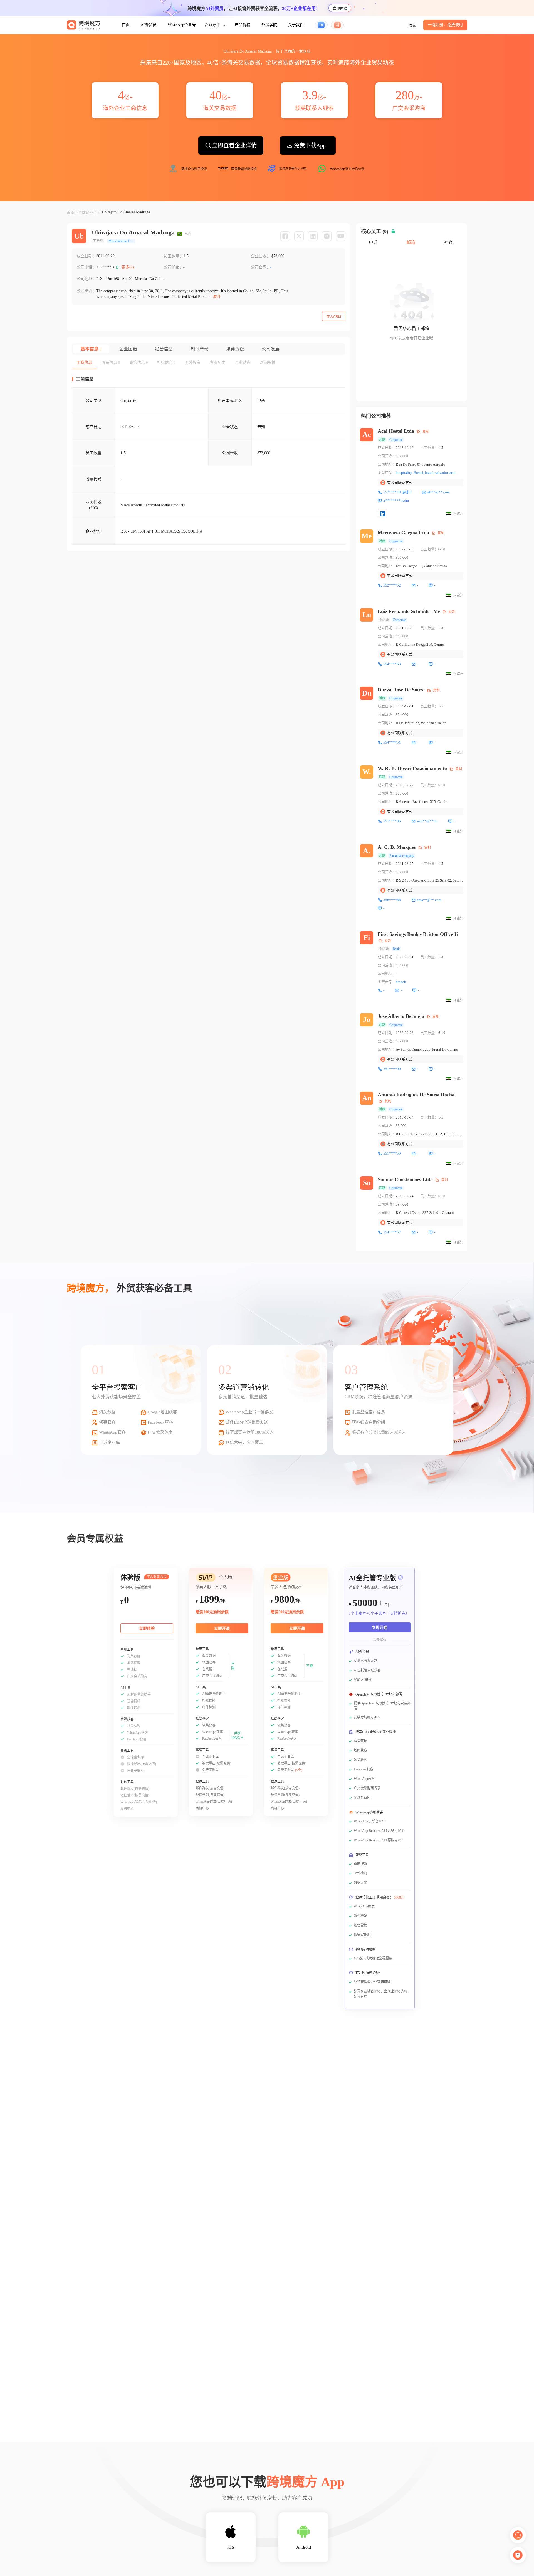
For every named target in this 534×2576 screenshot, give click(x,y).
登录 (413, 25)
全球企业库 (88, 213)
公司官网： (261, 267)
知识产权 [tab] (199, 349)
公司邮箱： (174, 267)
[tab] (84, 363)
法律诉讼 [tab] (235, 349)
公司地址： (86, 279)
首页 (126, 25)
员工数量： (174, 256)
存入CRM (334, 317)
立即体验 (340, 8)
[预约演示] (518, 2555)
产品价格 (243, 25)
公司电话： (86, 267)
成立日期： (86, 256)
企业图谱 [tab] (128, 349)
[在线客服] (518, 2535)
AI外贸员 (149, 25)
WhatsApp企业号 (182, 25)
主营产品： (387, 473)
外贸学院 (269, 25)
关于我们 (296, 25)
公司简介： (86, 291)
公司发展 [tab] (271, 349)
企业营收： (261, 256)
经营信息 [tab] (164, 349)
